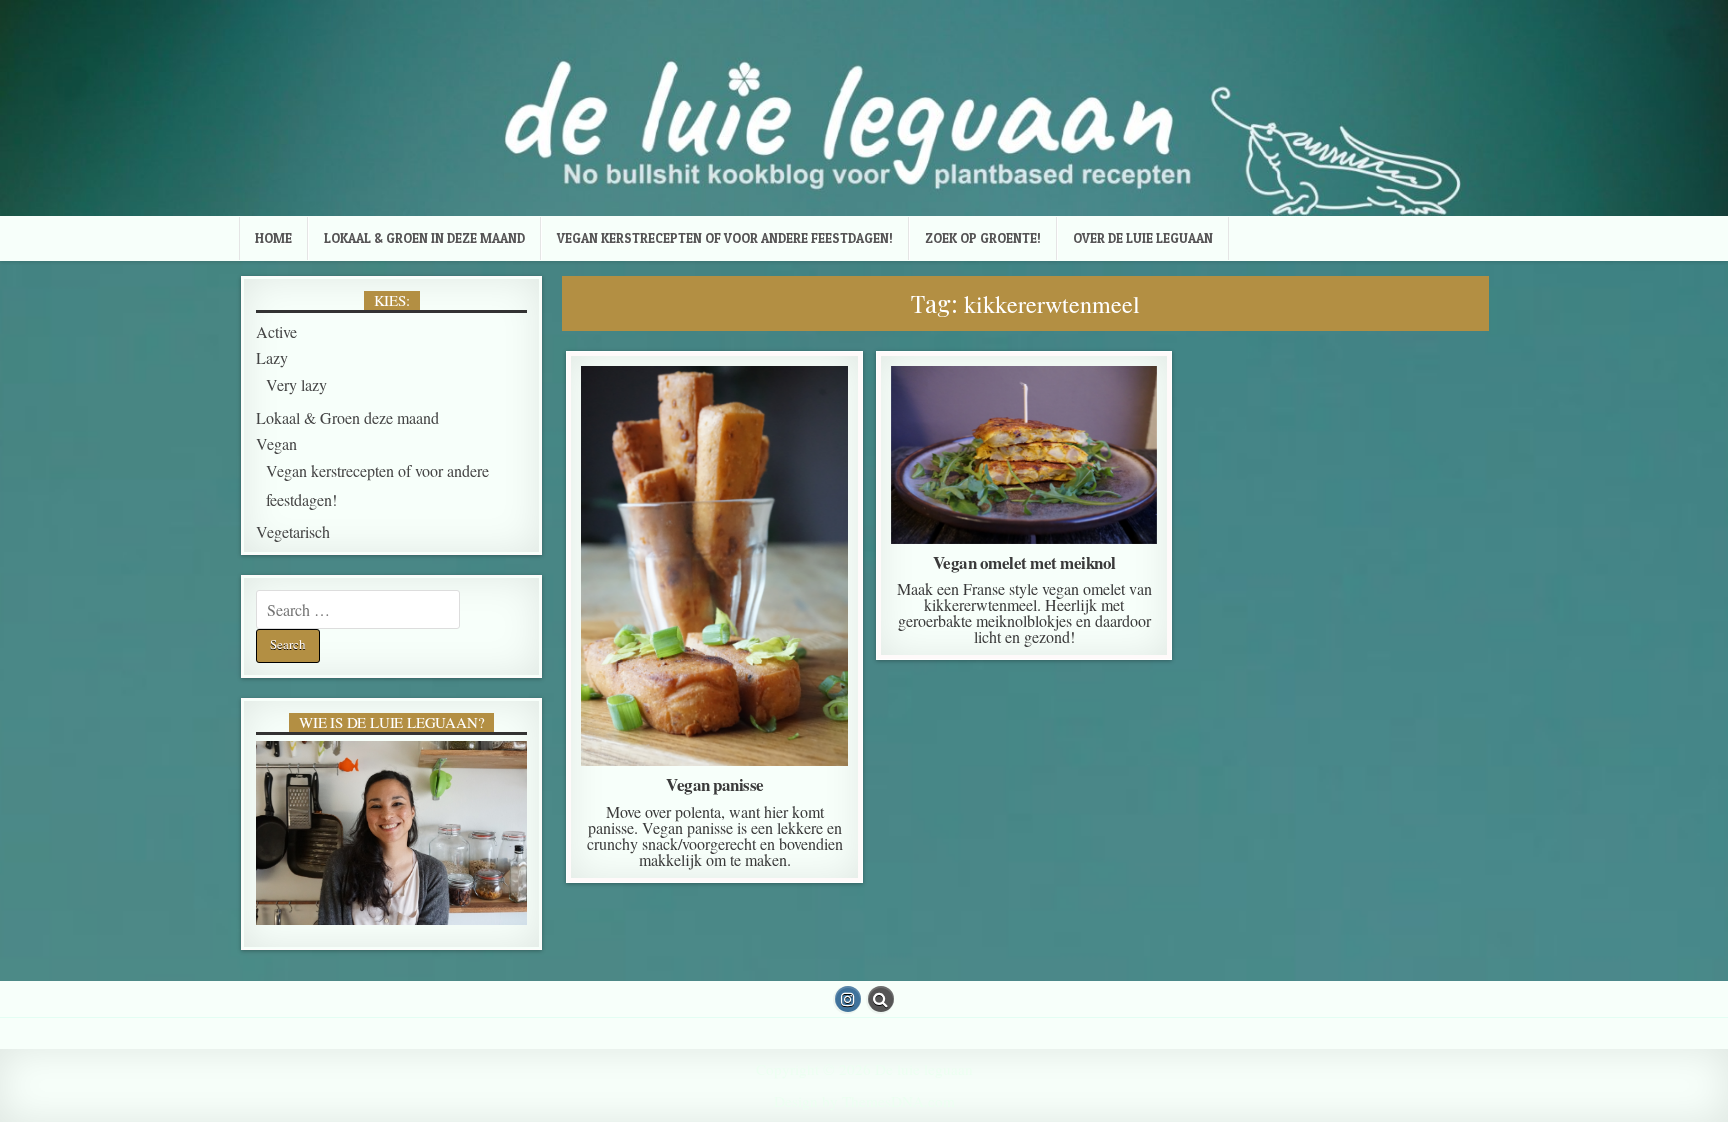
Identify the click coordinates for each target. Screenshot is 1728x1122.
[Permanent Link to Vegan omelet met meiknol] (1024, 455)
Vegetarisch (293, 531)
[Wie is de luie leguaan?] (391, 833)
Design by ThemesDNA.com (864, 1101)
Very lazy (1056, 437)
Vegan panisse (715, 784)
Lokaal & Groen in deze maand (424, 238)
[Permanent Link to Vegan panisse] (714, 566)
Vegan (711, 458)
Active (710, 416)
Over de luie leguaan (1143, 238)
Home (273, 238)
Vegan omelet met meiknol (1024, 562)
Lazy (272, 357)
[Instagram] (848, 999)
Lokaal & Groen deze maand (711, 437)
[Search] (881, 999)
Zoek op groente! (983, 238)
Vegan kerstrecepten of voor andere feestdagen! (725, 238)
